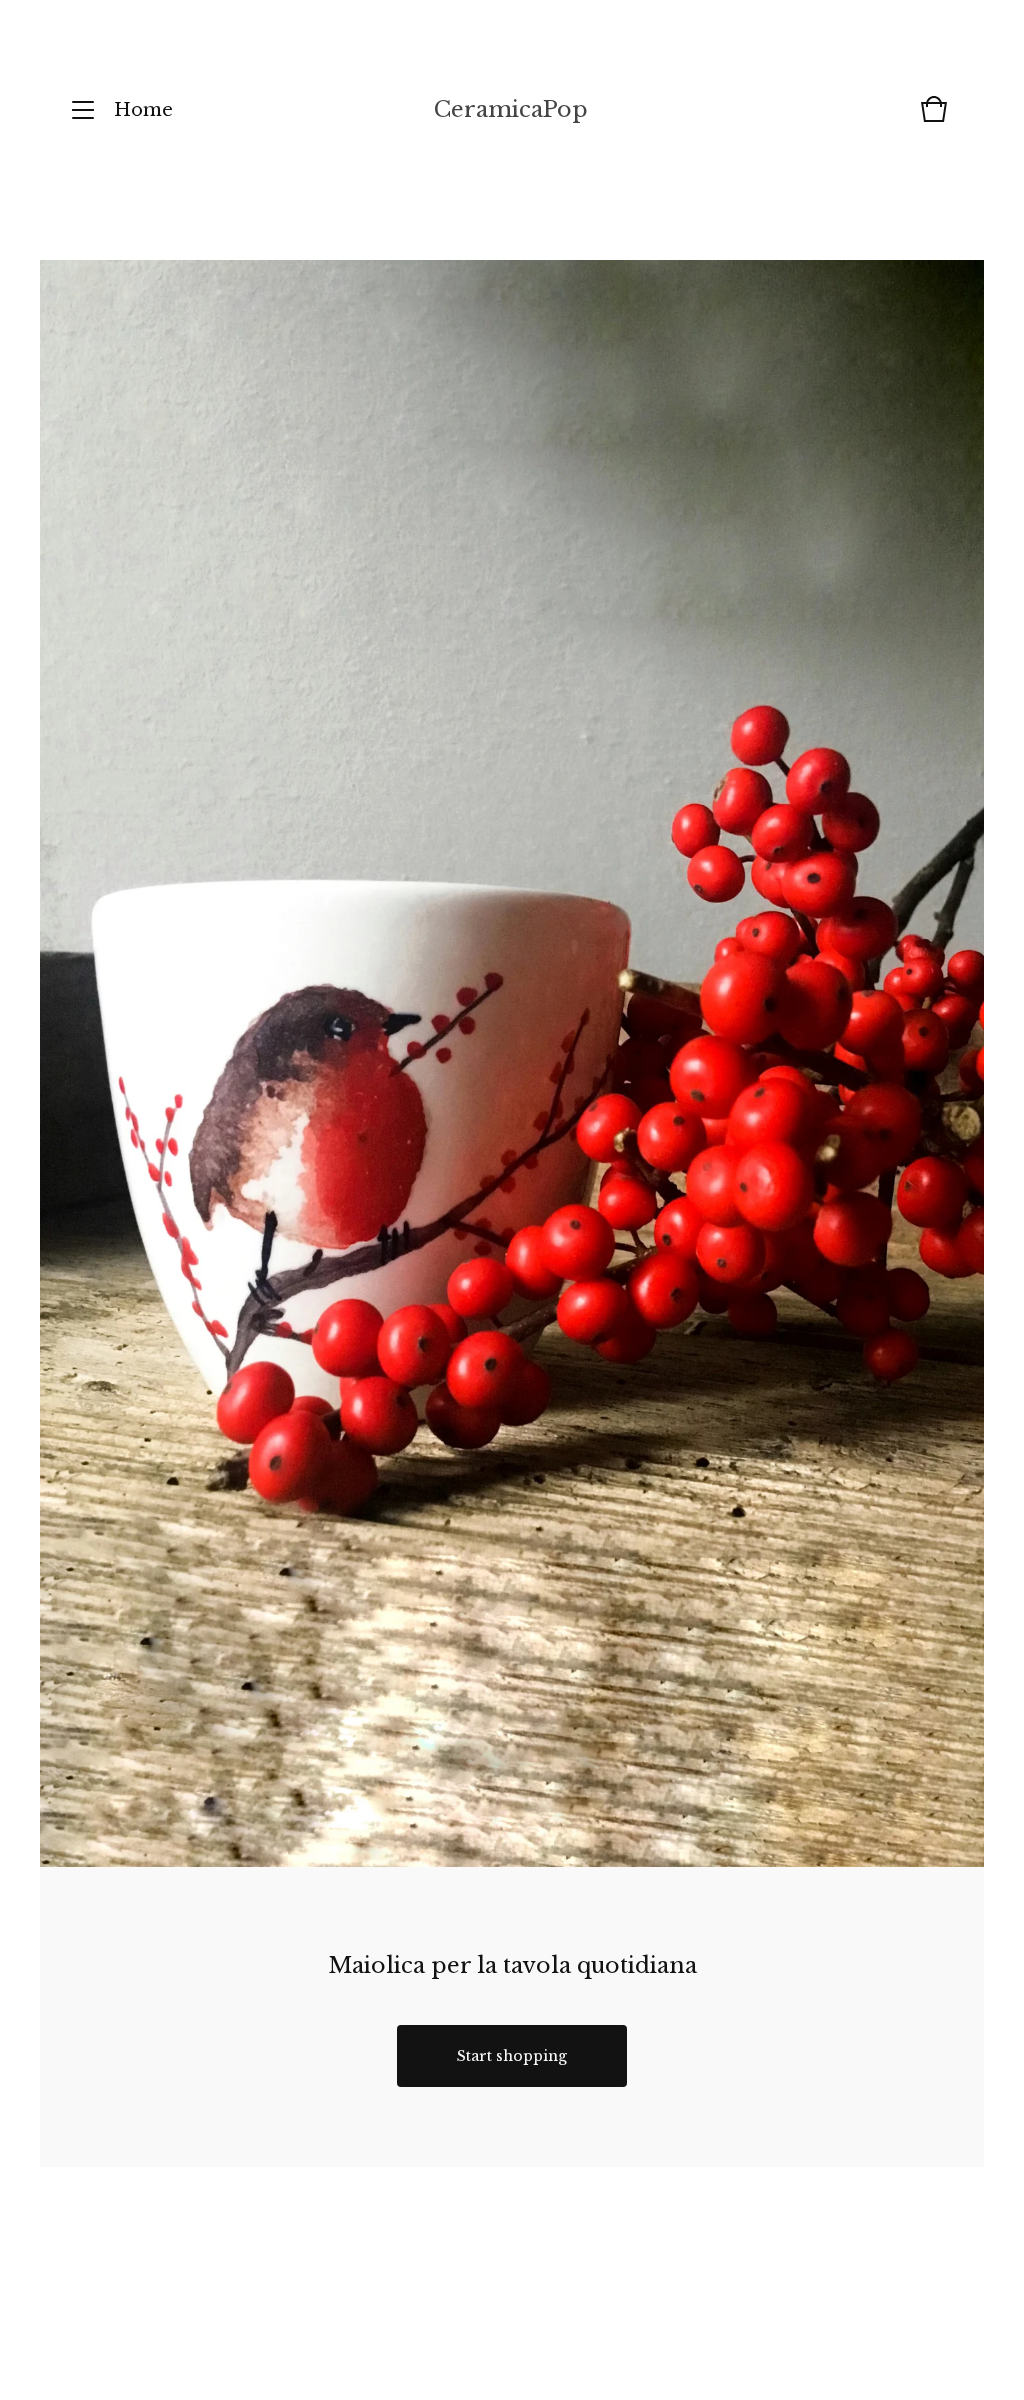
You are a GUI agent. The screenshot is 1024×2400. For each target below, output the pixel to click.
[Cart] (934, 119)
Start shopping (512, 2056)
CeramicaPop (511, 110)
